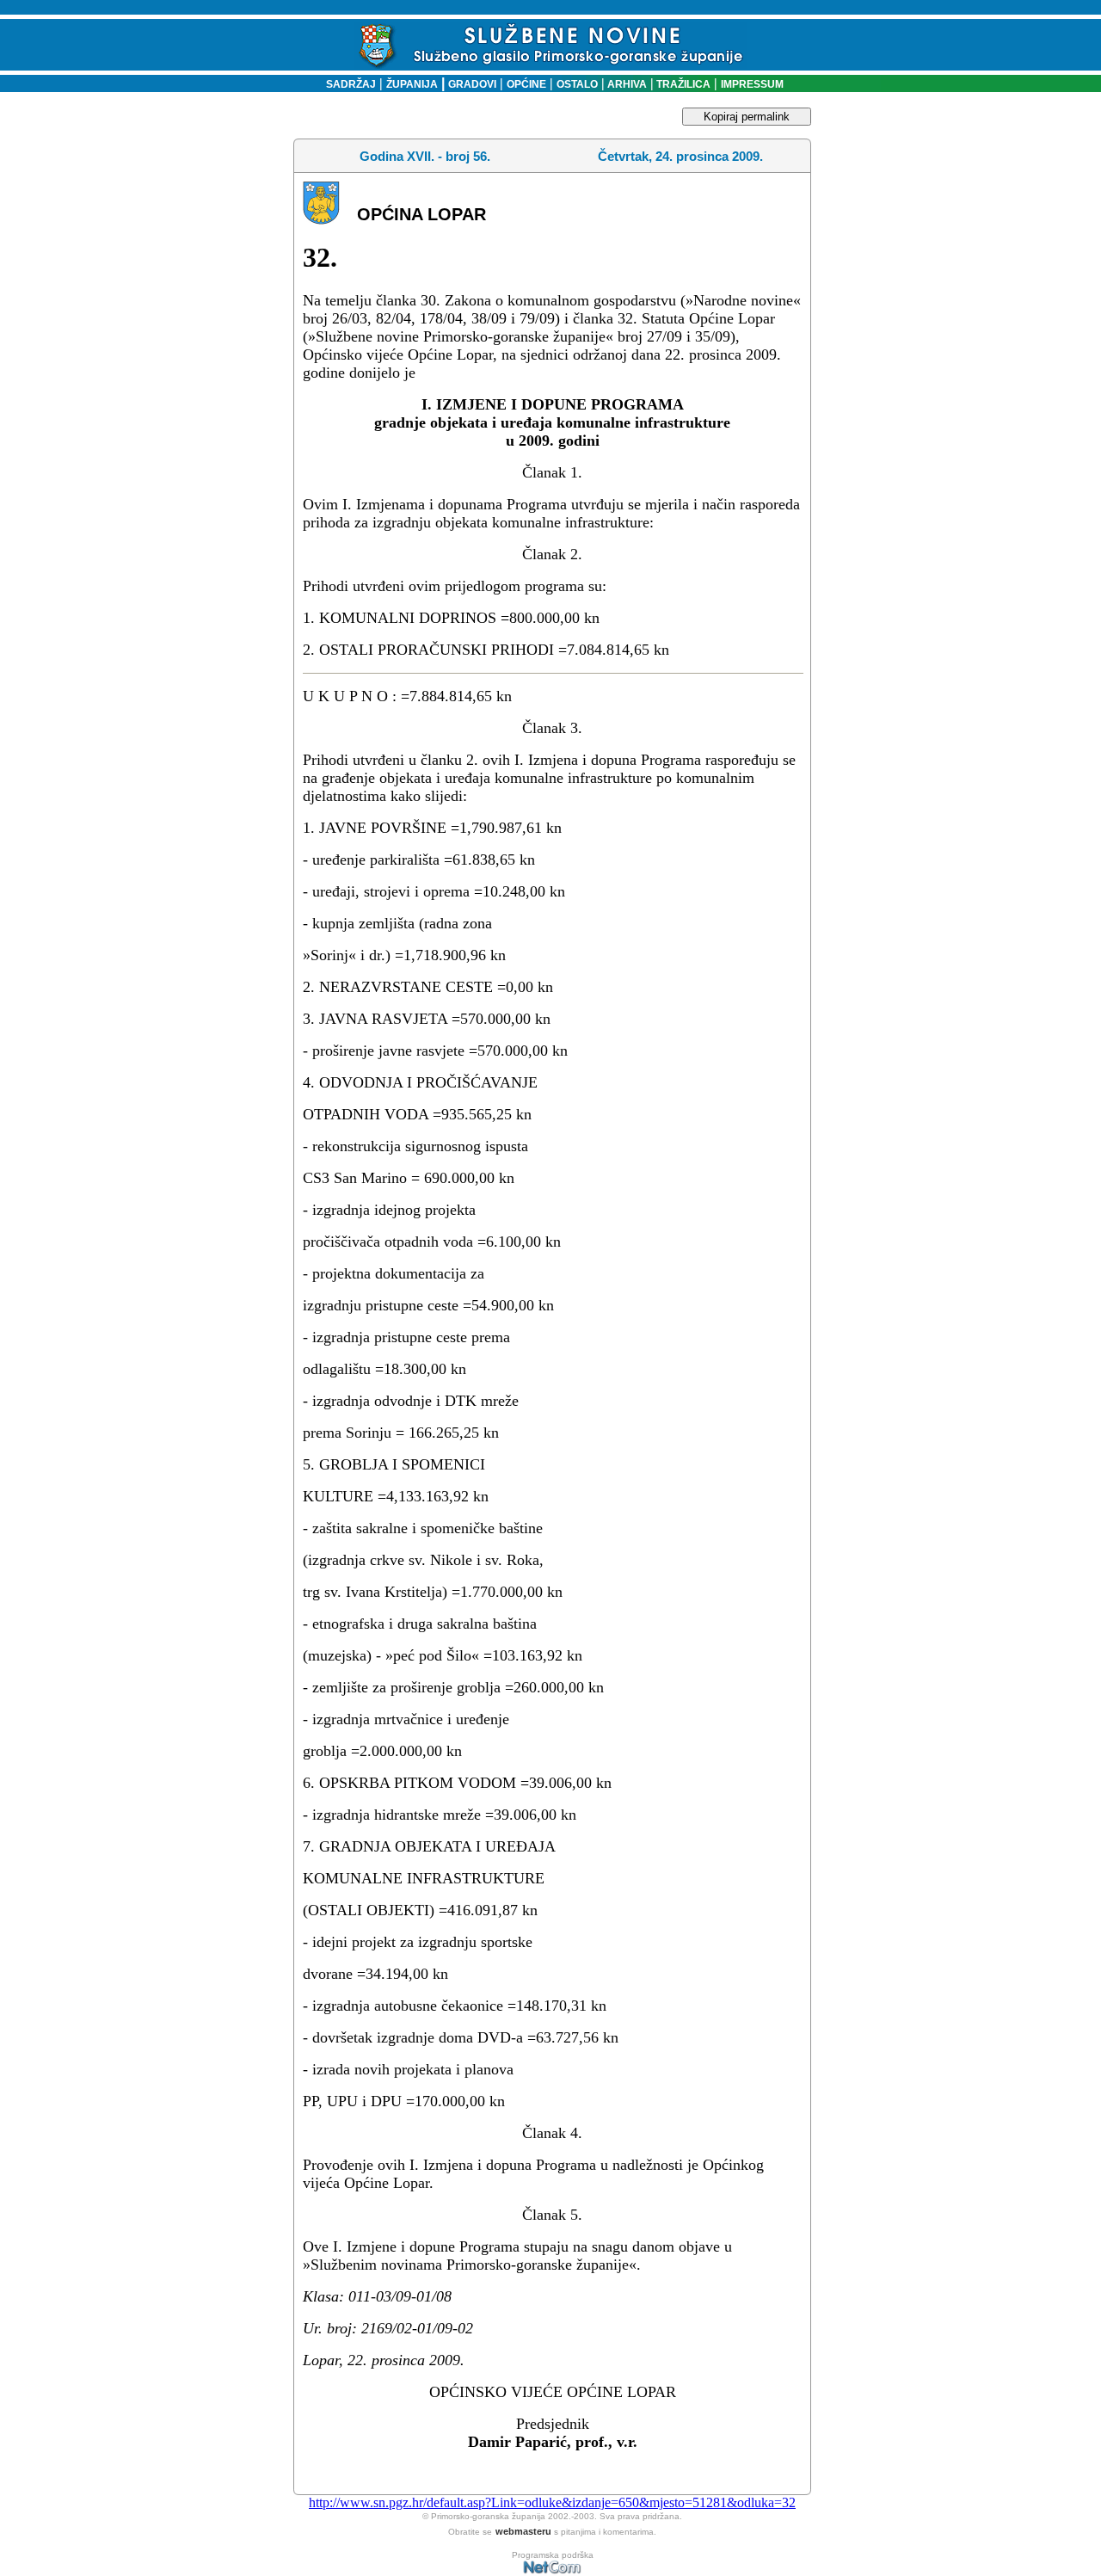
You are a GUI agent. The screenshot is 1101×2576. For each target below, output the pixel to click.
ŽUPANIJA (412, 84)
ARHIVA (626, 84)
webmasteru (523, 2531)
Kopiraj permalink (747, 117)
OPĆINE (526, 84)
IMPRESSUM (752, 84)
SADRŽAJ (347, 84)
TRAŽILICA (682, 84)
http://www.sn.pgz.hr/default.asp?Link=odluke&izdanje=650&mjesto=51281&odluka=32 (552, 2502)
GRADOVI (472, 84)
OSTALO (577, 84)
